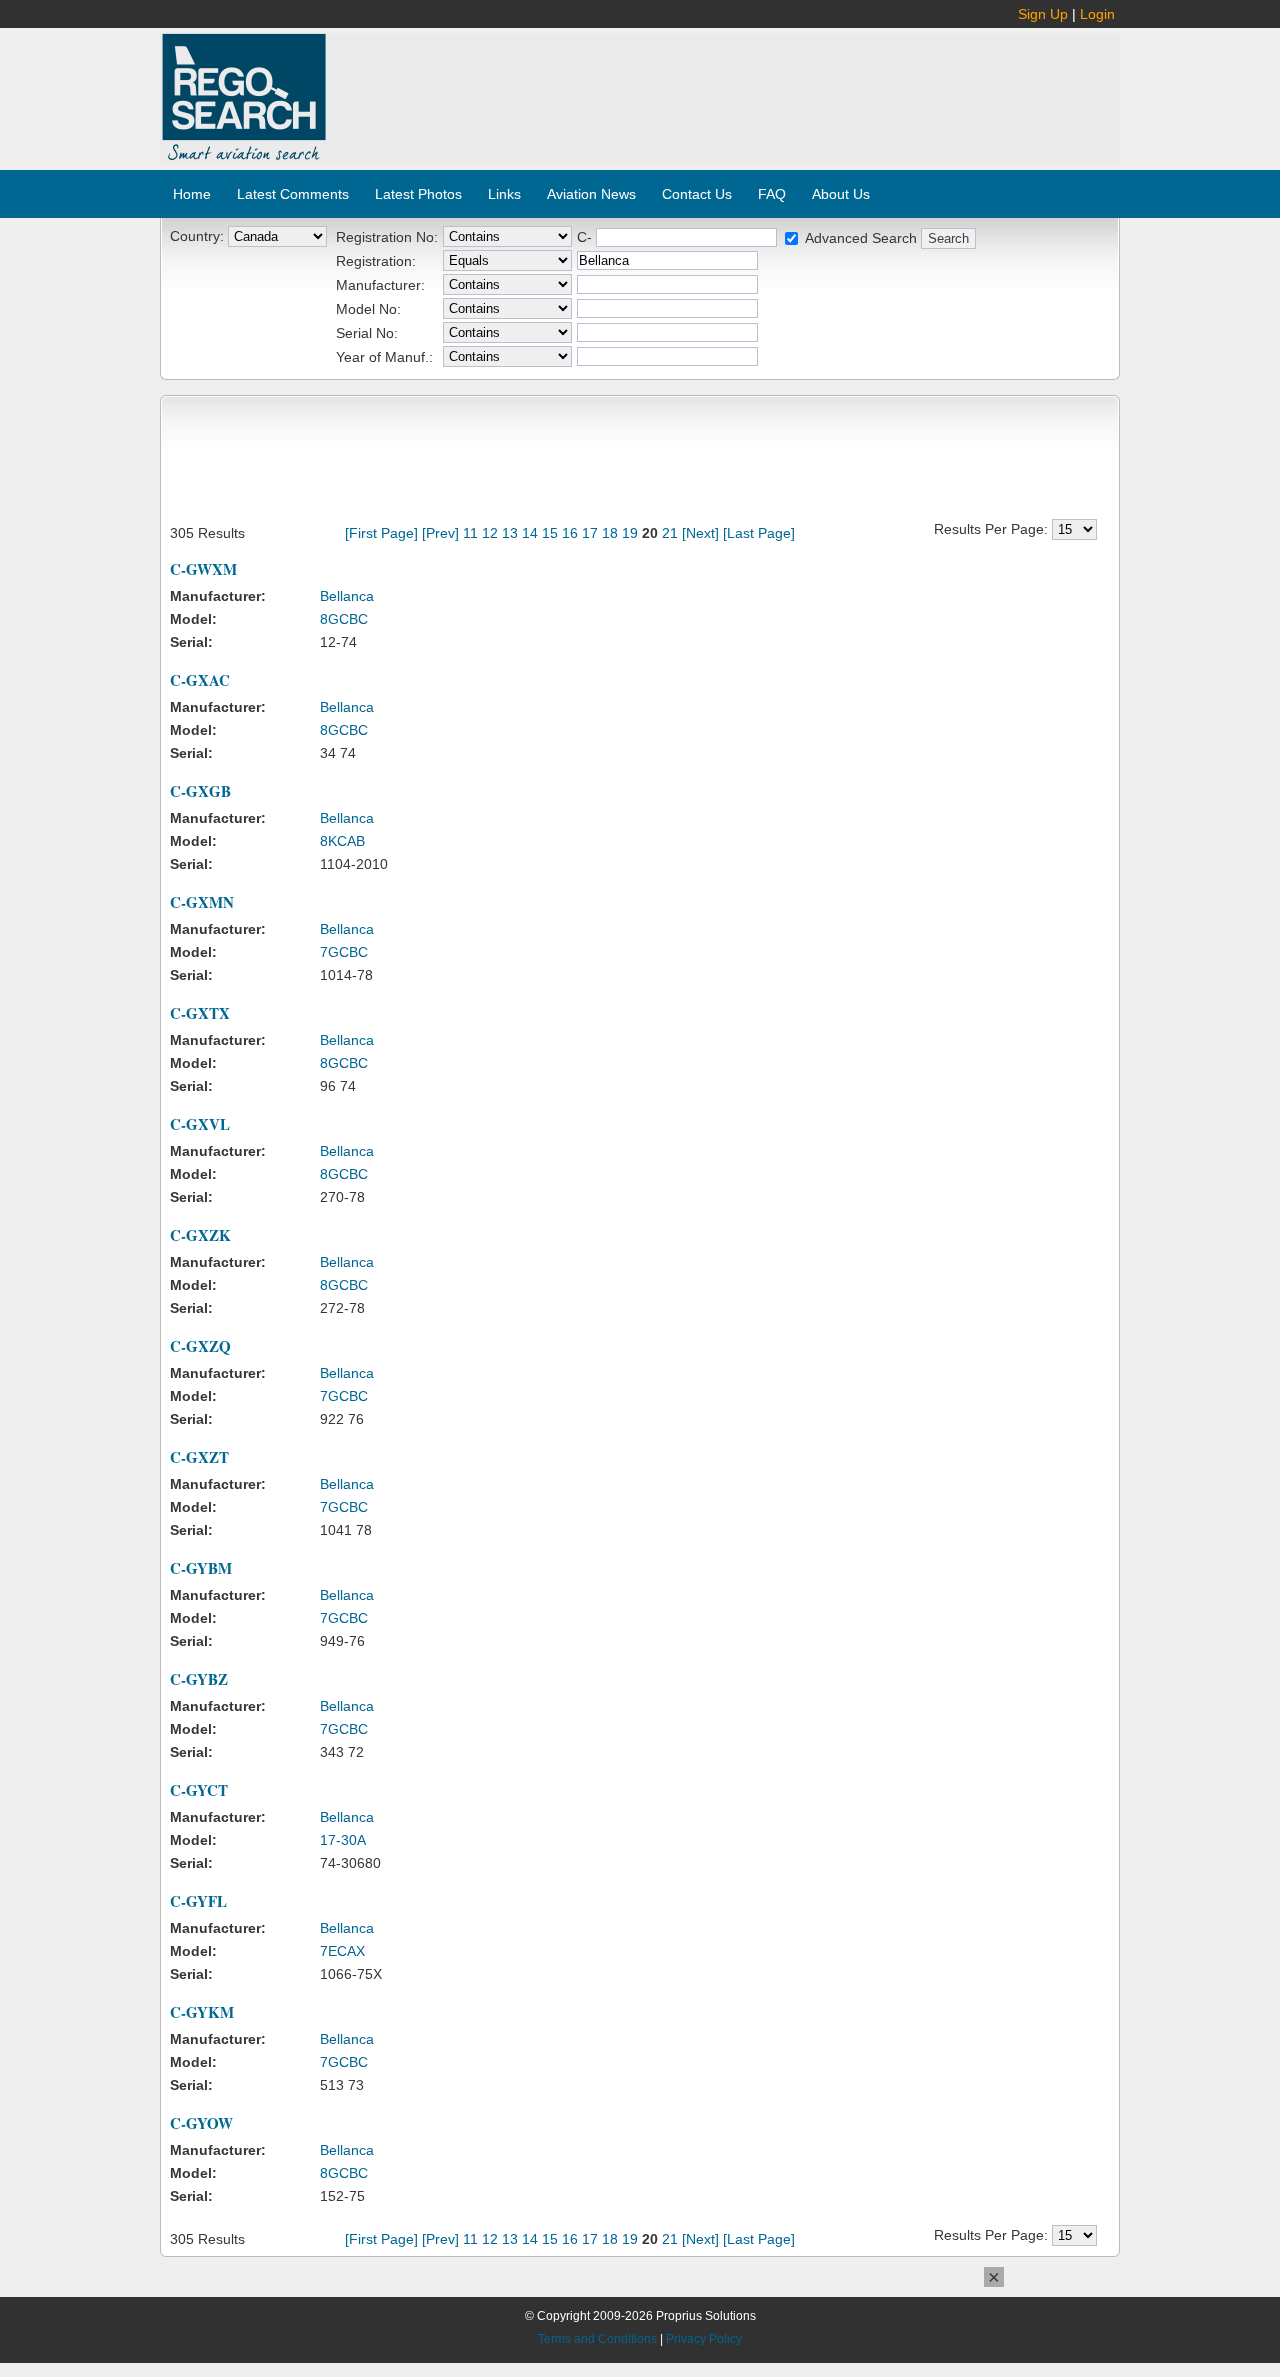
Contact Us (697, 194)
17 (590, 533)
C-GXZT (199, 1457)
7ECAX (342, 1951)
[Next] (700, 533)
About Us (841, 194)
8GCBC (344, 619)
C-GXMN (202, 902)
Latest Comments (293, 194)
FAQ (772, 194)
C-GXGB (200, 791)
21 (670, 533)
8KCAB (342, 841)
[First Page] (381, 533)
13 (510, 533)
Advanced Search (861, 238)
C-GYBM (201, 1568)
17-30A (343, 1840)
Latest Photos (418, 194)
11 (470, 533)
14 (530, 533)
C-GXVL (200, 1124)
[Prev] (440, 533)
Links (504, 194)
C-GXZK (200, 1235)
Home (192, 194)
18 (610, 533)
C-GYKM (202, 2012)
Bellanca (347, 596)
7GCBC (344, 952)
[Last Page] (759, 533)
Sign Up (1043, 14)
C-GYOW (201, 2123)
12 (490, 533)
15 (550, 533)
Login (1097, 14)
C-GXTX (200, 1013)
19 (630, 533)
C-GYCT (199, 1790)
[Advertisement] (724, 88)
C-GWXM (203, 569)
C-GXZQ (200, 1346)
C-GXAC (200, 680)
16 (570, 533)
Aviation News (591, 194)
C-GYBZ (199, 1679)
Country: (197, 236)
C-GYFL (198, 1901)
